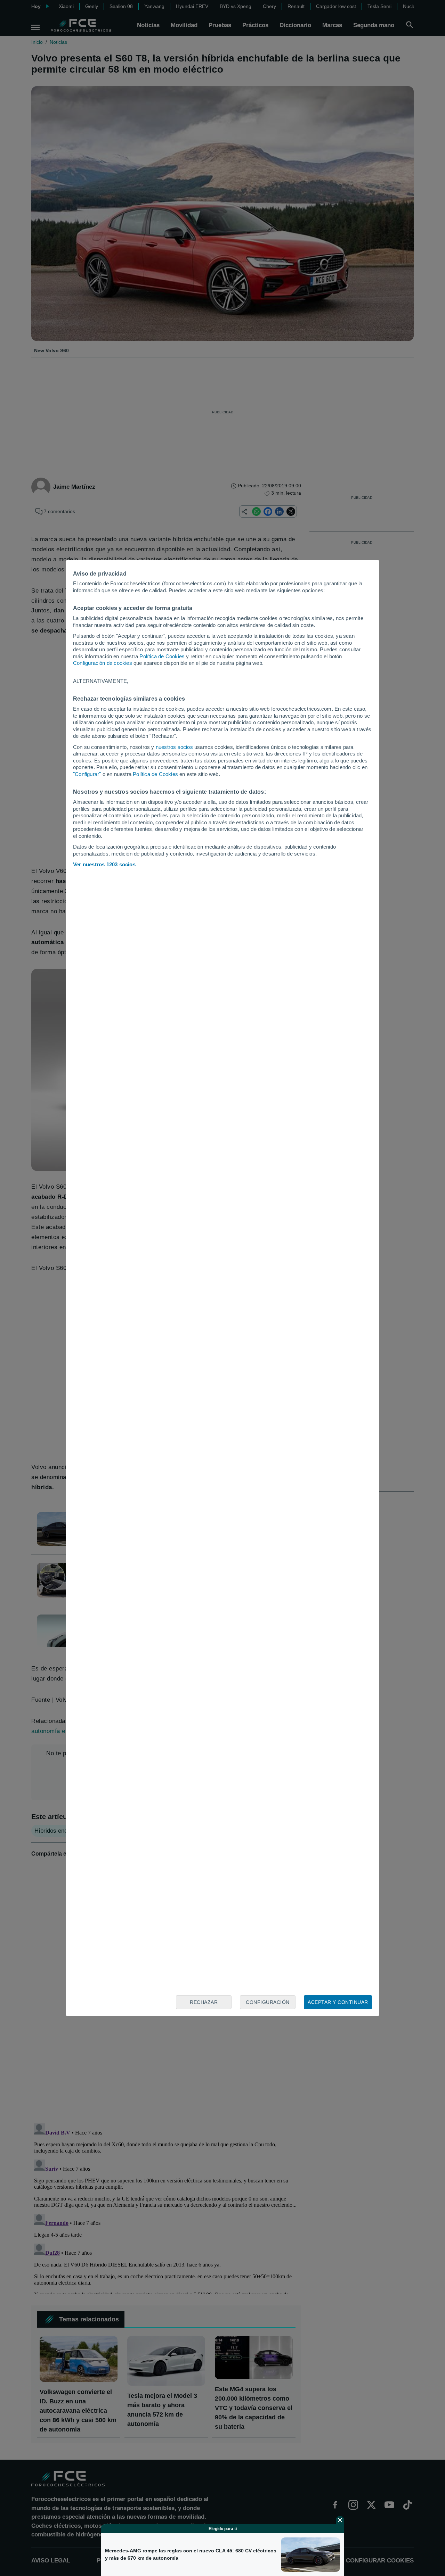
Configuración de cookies (103, 663)
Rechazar (204, 2002)
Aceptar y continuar (338, 2002)
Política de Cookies (162, 656)
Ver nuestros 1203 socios (104, 864)
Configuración (268, 2002)
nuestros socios (174, 747)
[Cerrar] (340, 2520)
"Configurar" (87, 774)
